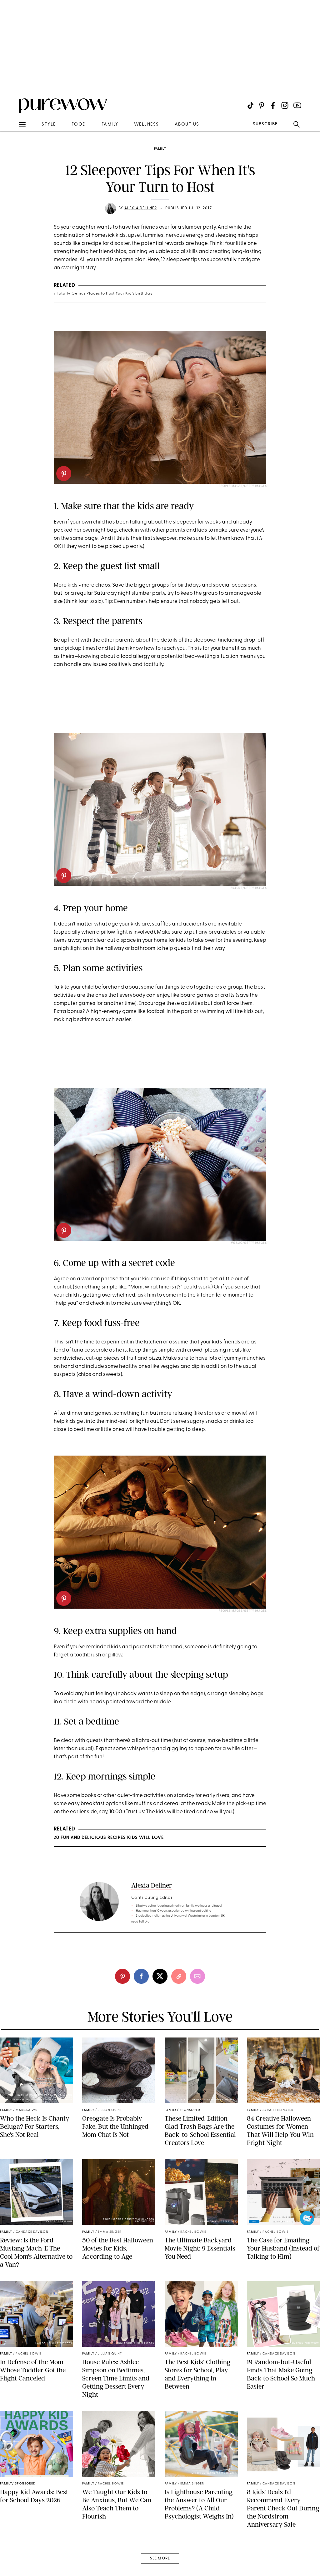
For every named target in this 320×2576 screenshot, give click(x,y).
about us (187, 124)
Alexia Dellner (141, 208)
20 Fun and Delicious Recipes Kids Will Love (109, 1838)
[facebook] (141, 1976)
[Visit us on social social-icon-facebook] (273, 105)
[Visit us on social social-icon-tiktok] (250, 105)
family (110, 124)
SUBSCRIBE (265, 124)
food (79, 124)
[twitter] (160, 1976)
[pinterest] (12, 81)
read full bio (140, 1922)
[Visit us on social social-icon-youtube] (297, 105)
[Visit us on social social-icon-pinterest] (262, 105)
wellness (147, 124)
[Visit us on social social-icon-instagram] (285, 105)
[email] (12, 149)
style (49, 124)
